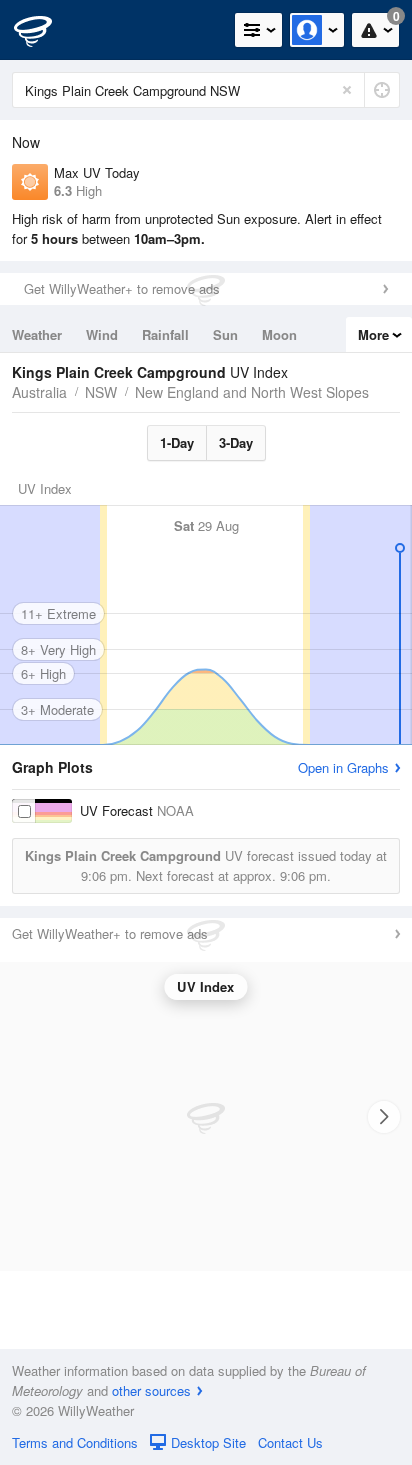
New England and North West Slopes (252, 392)
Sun (225, 334)
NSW (101, 392)
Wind (102, 334)
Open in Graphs (343, 767)
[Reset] (347, 90)
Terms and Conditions (75, 1442)
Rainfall (165, 334)
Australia (39, 392)
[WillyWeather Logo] (45, 30)
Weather (37, 334)
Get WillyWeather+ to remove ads (122, 288)
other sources (151, 1390)
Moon (279, 334)
